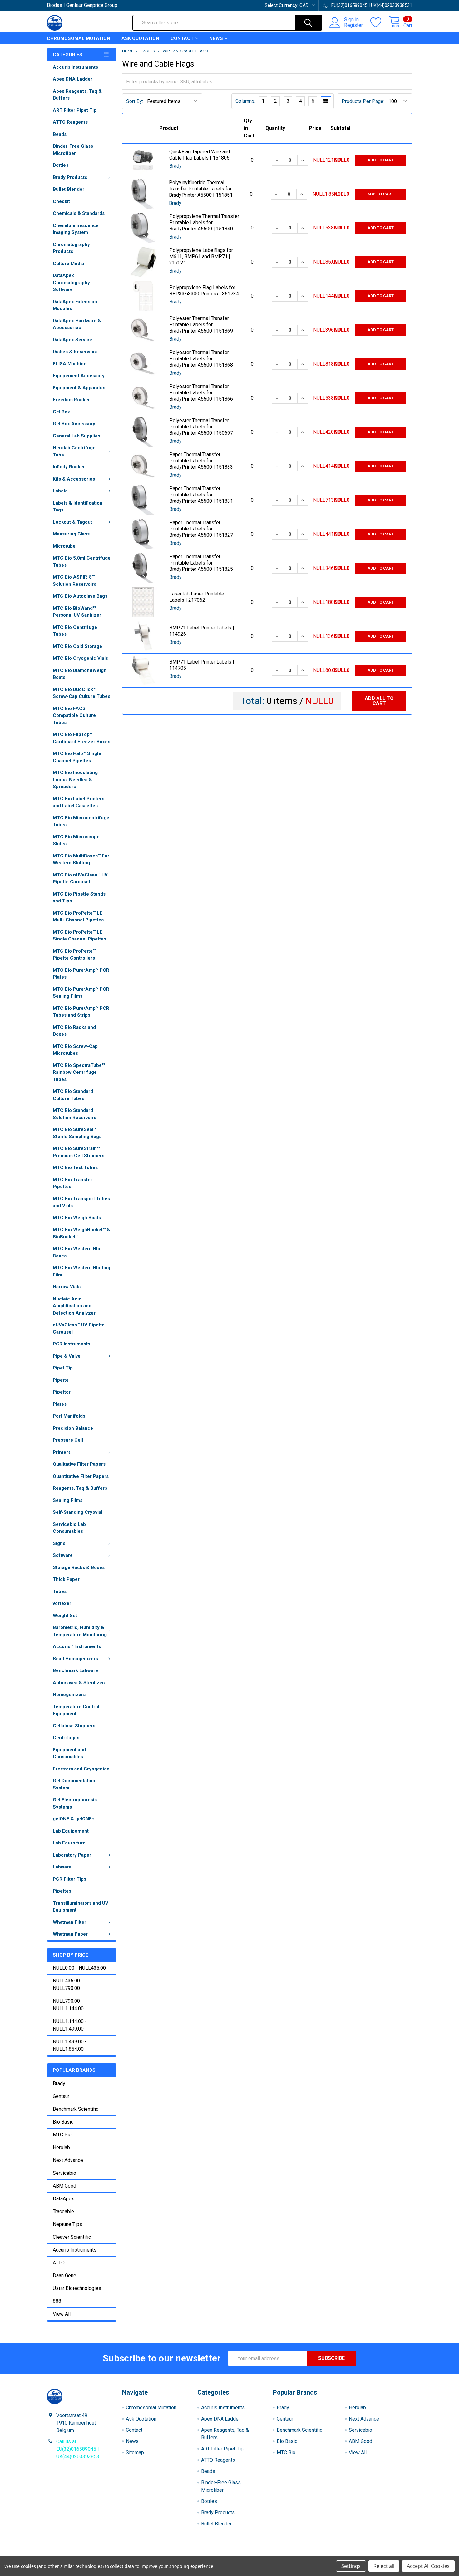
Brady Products (70, 177)
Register (353, 25)
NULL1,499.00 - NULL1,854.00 (70, 2045)
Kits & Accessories (74, 479)
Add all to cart (379, 701)
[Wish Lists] (380, 22)
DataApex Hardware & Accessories (77, 324)
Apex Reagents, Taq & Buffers (77, 95)
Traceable (63, 2211)
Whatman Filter (69, 1922)
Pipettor (62, 1392)
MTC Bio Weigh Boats (77, 1218)
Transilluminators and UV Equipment (81, 1907)
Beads (60, 134)
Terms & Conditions (93, 2554)
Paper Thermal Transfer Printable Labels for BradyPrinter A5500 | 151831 (201, 495)
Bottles (61, 165)
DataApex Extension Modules (75, 305)
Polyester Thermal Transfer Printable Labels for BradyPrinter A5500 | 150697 (201, 427)
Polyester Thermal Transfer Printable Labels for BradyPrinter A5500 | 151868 (201, 359)
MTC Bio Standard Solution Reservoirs (74, 1114)
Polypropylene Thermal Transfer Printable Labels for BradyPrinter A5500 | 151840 (204, 222)
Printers (62, 1452)
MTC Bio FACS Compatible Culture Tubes (74, 716)
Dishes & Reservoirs (75, 352)
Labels (60, 491)
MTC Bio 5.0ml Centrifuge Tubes (82, 562)
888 (57, 2301)
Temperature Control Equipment (76, 1710)
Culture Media (68, 264)
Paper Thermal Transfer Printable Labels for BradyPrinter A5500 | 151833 (201, 461)
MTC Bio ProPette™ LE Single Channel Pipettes (79, 936)
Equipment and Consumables (69, 1753)
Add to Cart (381, 160)
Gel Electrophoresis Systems (75, 1803)
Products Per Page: (363, 101)
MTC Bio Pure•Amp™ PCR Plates (81, 974)
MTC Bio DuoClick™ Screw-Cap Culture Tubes (81, 693)
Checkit (61, 201)
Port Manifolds (69, 1416)
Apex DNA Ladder (73, 79)
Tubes (60, 1591)
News (216, 38)
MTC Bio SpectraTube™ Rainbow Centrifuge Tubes (79, 1072)
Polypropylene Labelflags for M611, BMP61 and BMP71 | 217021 (201, 257)
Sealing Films (68, 1500)
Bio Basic (63, 2122)
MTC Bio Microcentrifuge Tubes (81, 821)
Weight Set (65, 1616)
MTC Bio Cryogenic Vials (80, 658)
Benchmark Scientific (76, 2109)
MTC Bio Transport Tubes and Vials (81, 1202)
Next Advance (68, 2160)
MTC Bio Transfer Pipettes (73, 1183)
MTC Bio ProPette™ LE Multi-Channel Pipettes (78, 917)
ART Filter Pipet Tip (75, 110)
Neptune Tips (67, 2224)
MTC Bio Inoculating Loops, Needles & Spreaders (75, 780)
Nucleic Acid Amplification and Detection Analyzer (74, 1306)
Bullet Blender (69, 189)
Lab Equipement (71, 1831)
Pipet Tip (63, 1368)
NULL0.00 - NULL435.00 (79, 1968)
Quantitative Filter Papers (81, 1476)
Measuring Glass (71, 534)
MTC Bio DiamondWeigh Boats (80, 674)
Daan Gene (64, 2275)
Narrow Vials (67, 1287)
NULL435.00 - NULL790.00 (68, 1984)
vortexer (62, 1603)
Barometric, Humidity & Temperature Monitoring (80, 1631)
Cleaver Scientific (72, 2237)
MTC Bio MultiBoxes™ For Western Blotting (81, 859)
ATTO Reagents (70, 122)
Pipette (61, 1380)
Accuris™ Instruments (77, 1646)
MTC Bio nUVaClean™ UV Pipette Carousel (80, 878)
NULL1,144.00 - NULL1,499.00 (70, 2025)
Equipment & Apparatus (79, 388)
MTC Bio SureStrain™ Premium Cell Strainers (79, 1152)
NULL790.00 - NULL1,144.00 (68, 2005)
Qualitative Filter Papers (79, 1464)
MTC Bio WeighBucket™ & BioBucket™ (81, 1233)
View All (62, 2314)
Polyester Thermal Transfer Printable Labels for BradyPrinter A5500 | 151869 (201, 325)
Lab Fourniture (69, 1843)
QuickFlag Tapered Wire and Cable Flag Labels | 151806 (200, 155)
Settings (351, 2566)
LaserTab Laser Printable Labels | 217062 (197, 597)
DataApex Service (72, 340)
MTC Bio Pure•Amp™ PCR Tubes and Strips (81, 1012)
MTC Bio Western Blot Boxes (77, 1252)
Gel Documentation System (74, 1784)
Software (63, 1555)
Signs (59, 1543)
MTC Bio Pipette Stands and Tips (79, 898)
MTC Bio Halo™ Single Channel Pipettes (77, 757)
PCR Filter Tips (69, 1879)
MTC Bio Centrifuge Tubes (75, 631)
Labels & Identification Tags (78, 507)
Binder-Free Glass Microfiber (73, 150)
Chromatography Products (71, 248)
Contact (182, 38)
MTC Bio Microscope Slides (76, 840)
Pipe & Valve (67, 1356)
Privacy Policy (367, 2554)
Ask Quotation (140, 38)
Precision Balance (73, 1428)
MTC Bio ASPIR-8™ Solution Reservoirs (74, 581)
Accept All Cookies (428, 2566)
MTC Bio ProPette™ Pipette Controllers (74, 955)
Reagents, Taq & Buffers (80, 1488)
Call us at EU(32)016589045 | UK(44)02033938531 (79, 2449)
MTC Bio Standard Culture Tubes (73, 1095)
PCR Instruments (72, 1344)
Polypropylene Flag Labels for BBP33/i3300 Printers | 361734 (204, 291)
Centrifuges (66, 1738)
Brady (59, 2083)
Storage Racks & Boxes (79, 1567)
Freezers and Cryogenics (81, 1769)
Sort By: (135, 101)
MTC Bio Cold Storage (77, 646)
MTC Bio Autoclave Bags (80, 596)
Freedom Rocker (71, 400)
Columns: (245, 101)
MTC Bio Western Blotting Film (81, 1271)
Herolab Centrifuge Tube (74, 451)
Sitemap (135, 2453)
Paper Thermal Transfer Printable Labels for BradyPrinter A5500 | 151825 (201, 563)
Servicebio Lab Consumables (69, 1528)
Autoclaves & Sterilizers (80, 1683)
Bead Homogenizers (75, 1659)
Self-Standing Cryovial (78, 1512)
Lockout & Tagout (72, 522)
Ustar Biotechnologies (77, 2288)
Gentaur (61, 2096)
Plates (60, 1404)
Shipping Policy (184, 2554)
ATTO (59, 2263)
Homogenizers (69, 1695)
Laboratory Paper (72, 1855)
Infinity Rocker (69, 467)
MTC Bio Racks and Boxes (74, 1031)
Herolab (61, 2147)
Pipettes (62, 1891)
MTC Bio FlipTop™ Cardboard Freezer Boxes (81, 738)
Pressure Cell (68, 1440)
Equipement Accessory (79, 376)
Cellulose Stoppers (74, 1726)
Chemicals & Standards (79, 213)
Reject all (384, 2566)
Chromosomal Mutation (79, 38)
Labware (62, 1867)
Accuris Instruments (75, 67)
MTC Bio (62, 2135)
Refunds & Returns (275, 2554)
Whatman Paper (70, 1934)
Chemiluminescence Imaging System (76, 229)
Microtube (64, 546)
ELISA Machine (70, 364)
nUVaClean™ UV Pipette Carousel (79, 1328)
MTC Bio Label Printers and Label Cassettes (79, 802)
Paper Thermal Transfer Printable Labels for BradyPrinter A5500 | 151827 (201, 529)
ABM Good (64, 2186)
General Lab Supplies (76, 436)
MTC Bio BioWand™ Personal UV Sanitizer (77, 612)
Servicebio (64, 2173)
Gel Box (61, 412)
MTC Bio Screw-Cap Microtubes (75, 1050)
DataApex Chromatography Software (71, 282)
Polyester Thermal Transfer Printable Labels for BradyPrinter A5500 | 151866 (201, 393)
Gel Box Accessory (74, 424)
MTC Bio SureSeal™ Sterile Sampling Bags (77, 1133)
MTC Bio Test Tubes (75, 1167)
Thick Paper (66, 1579)
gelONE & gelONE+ (74, 1819)
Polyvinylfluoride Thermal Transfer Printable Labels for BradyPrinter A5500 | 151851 (201, 189)
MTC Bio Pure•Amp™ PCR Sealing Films (81, 993)
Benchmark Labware (75, 1670)
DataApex (63, 2199)
